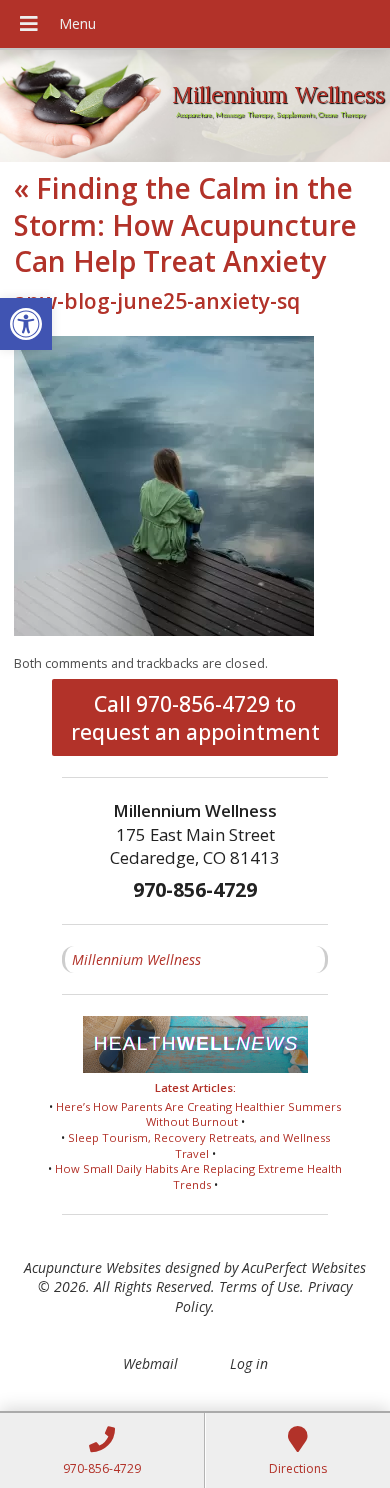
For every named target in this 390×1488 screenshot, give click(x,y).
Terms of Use (259, 1286)
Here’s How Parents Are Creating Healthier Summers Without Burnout (198, 1114)
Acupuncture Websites (92, 1267)
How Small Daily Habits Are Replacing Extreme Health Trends (198, 1176)
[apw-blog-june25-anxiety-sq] (164, 630)
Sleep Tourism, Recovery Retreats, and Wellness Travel (199, 1145)
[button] (26, 324)
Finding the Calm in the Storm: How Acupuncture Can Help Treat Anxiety (185, 224)
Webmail (150, 1363)
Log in (249, 1363)
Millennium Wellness (136, 959)
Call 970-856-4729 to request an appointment (195, 718)
